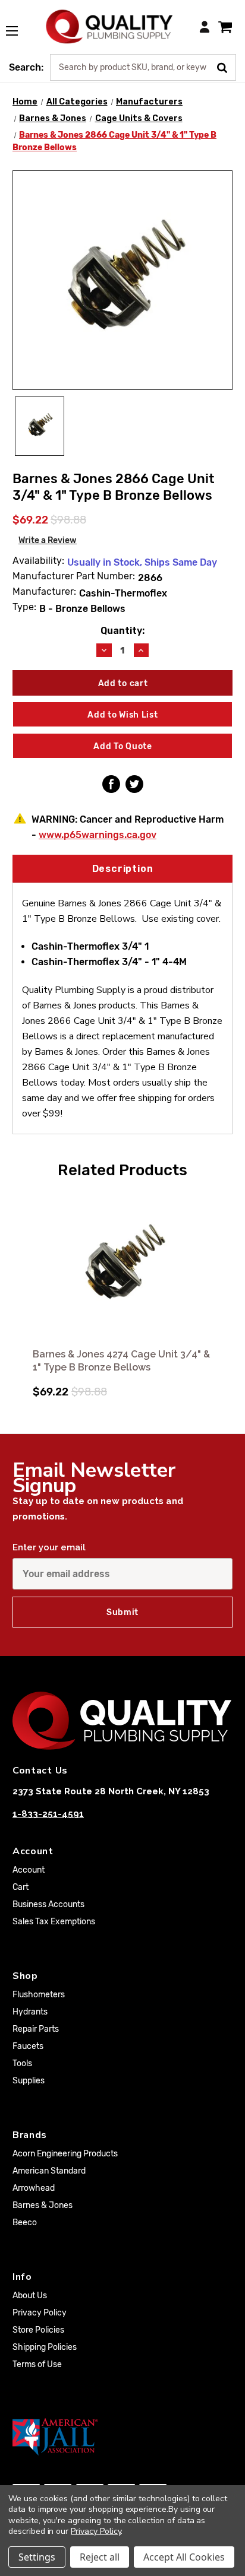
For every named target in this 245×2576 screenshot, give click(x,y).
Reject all (100, 2557)
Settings (37, 2557)
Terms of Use (37, 2364)
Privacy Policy (40, 2313)
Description (123, 869)
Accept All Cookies (184, 2557)
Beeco (25, 2223)
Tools (22, 2063)
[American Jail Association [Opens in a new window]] (122, 2437)
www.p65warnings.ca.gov (98, 835)
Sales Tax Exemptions (54, 1922)
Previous (23, 1289)
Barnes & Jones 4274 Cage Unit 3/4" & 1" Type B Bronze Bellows (121, 1361)
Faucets (28, 2046)
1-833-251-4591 (48, 1814)
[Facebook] (111, 784)
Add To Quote (122, 746)
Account (29, 1870)
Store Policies (38, 2330)
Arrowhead (34, 2188)
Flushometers (39, 1995)
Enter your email (49, 1547)
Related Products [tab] (122, 1170)
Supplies (29, 2081)
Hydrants (30, 2012)
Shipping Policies (45, 2347)
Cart (21, 1887)
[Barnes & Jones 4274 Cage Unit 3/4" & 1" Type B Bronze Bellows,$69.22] (122, 1265)
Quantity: (122, 631)
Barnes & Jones (43, 2205)
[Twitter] (134, 784)
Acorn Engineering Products (65, 2154)
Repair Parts (36, 2029)
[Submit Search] (226, 66)
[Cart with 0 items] (225, 26)
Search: (26, 67)
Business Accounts (48, 1904)
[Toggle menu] (18, 24)
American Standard (49, 2171)
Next (222, 1289)
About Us (30, 2296)
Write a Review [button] (48, 540)
